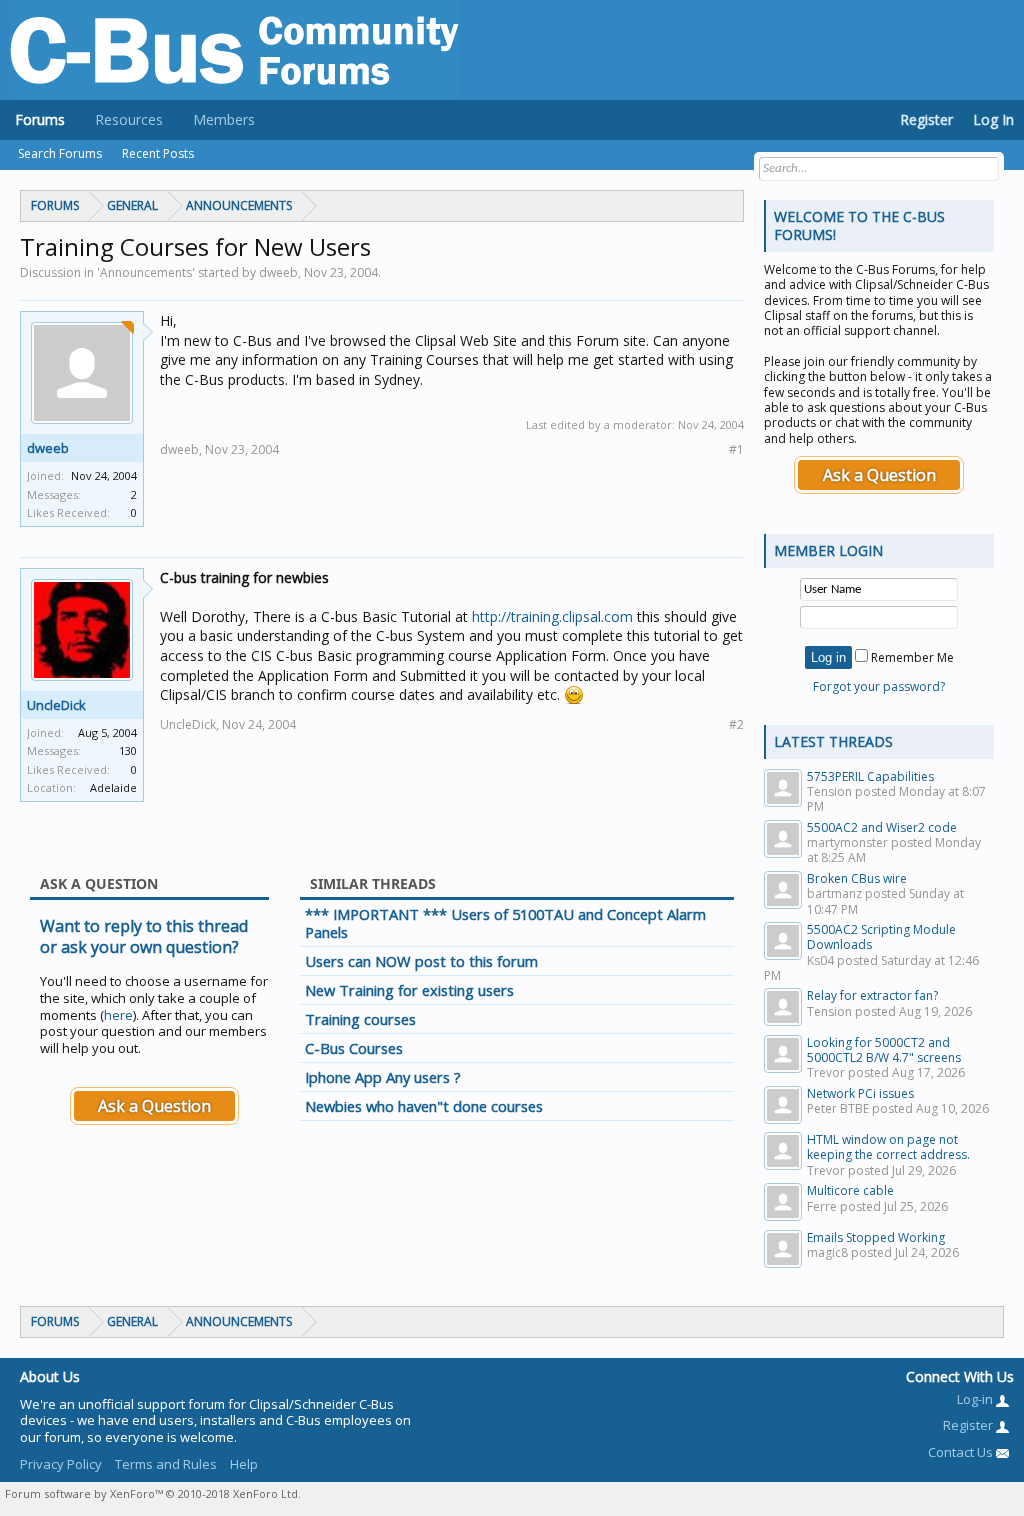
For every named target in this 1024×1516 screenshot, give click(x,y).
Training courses (360, 1019)
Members (224, 119)
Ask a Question (154, 1106)
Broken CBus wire (857, 878)
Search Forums (60, 153)
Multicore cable (850, 1190)
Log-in (976, 1399)
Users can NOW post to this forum (421, 961)
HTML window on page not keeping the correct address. (888, 1147)
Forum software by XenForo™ (153, 1493)
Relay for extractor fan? (872, 995)
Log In (993, 119)
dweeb (48, 448)
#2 (736, 724)
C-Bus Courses (354, 1048)
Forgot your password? (879, 686)
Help (244, 1464)
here (118, 1015)
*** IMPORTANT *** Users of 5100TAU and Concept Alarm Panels (505, 923)
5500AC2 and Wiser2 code (882, 827)
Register (926, 119)
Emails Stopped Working (876, 1237)
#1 (736, 449)
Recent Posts (158, 153)
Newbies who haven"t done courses (424, 1106)
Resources (129, 119)
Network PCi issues (860, 1093)
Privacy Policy (61, 1464)
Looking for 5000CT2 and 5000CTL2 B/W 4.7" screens (884, 1050)
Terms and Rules (166, 1464)
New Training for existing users (409, 990)
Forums (40, 119)
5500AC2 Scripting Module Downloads (881, 937)
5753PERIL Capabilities (870, 776)
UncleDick (56, 705)
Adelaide (113, 787)
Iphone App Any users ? (383, 1077)
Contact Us (962, 1452)
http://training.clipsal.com (552, 616)
